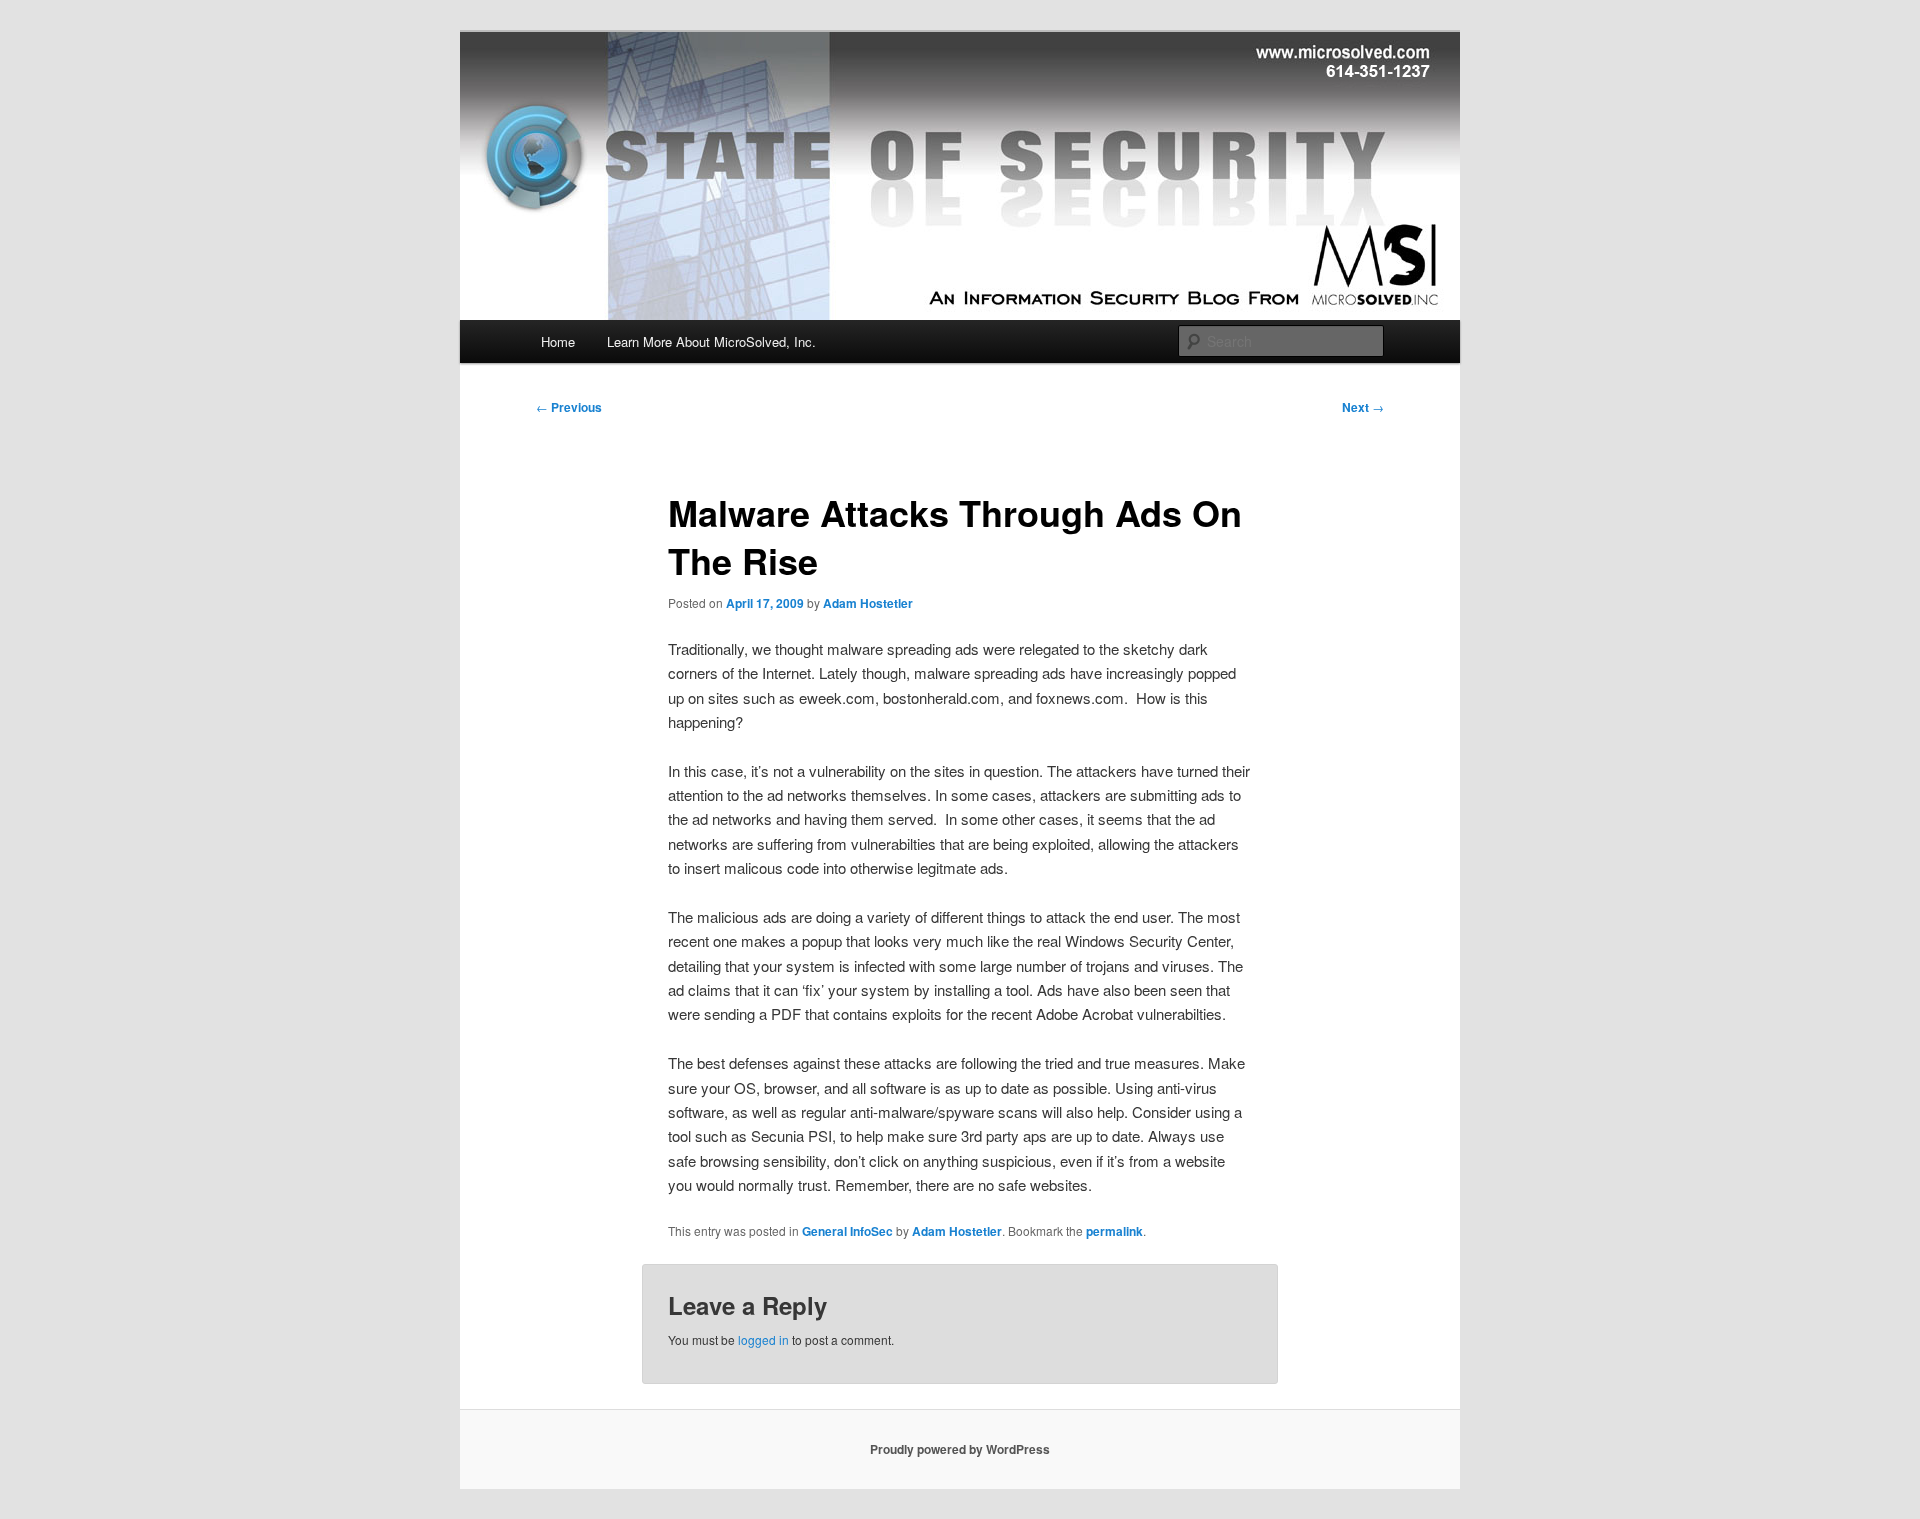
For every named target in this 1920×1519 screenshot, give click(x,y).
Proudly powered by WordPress (960, 1449)
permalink (1114, 1231)
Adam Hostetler (868, 603)
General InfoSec (847, 1231)
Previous (569, 407)
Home (558, 341)
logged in (763, 1339)
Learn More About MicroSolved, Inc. (711, 341)
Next (1363, 407)
